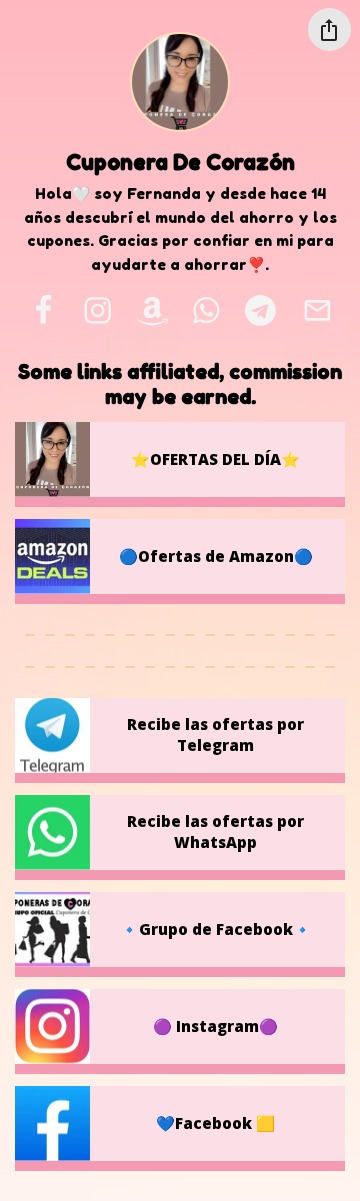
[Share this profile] (329, 29)
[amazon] (152, 311)
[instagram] (97, 311)
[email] (317, 311)
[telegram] (260, 311)
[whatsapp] (207, 311)
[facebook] (43, 311)
